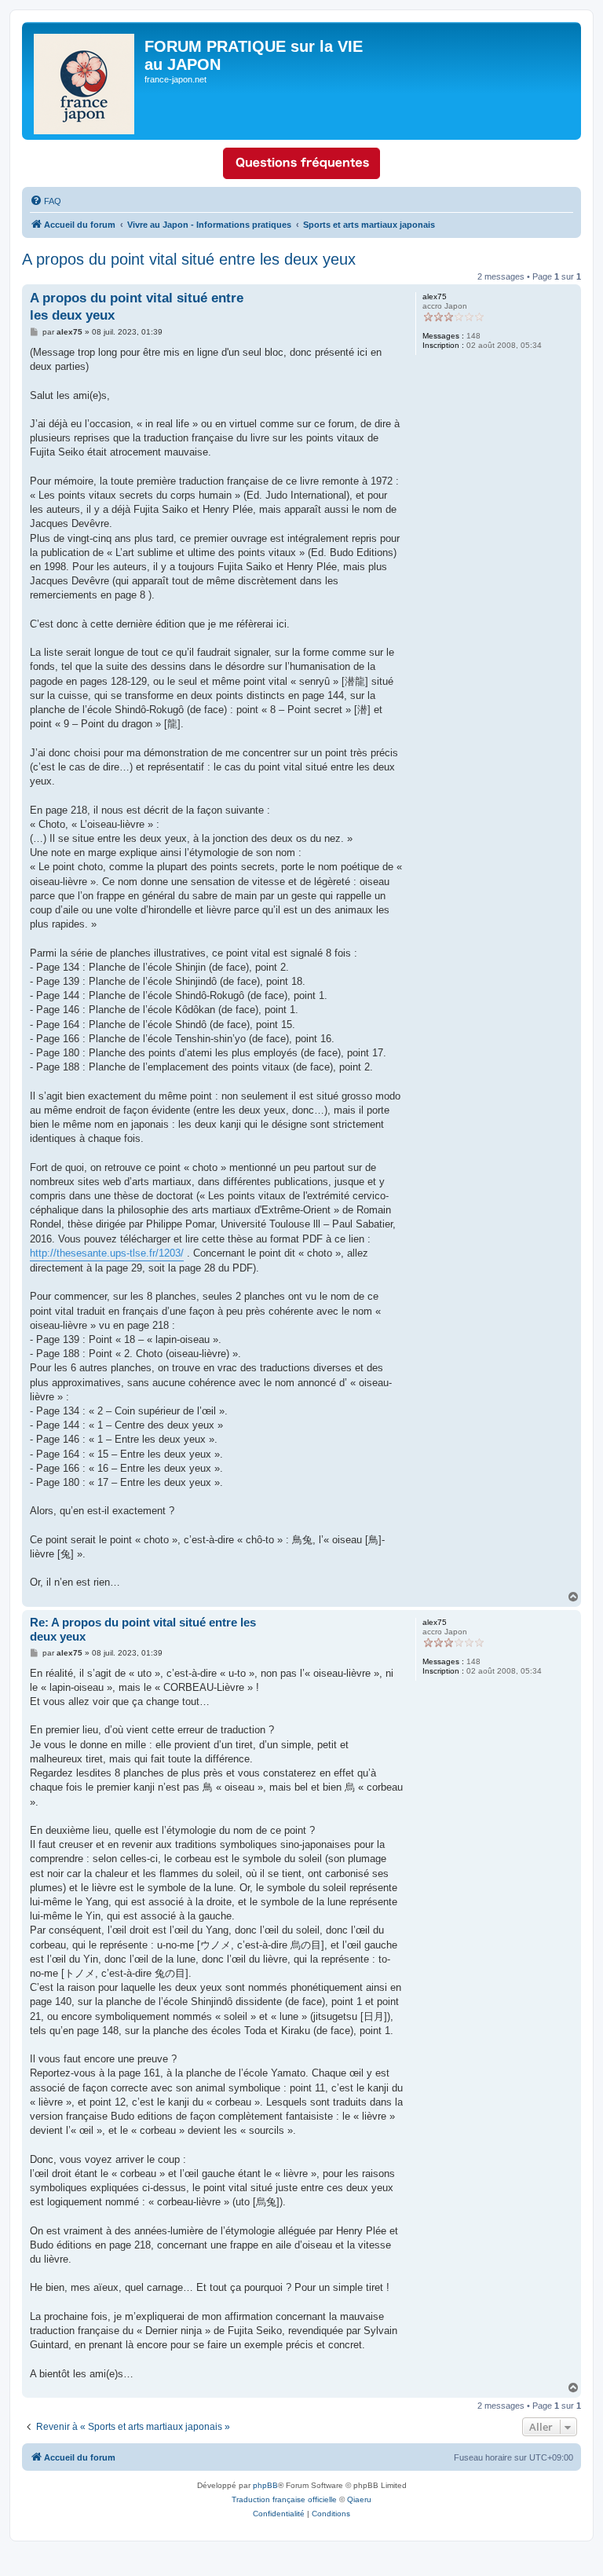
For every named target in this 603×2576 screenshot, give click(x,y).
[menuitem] (46, 201)
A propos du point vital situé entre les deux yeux (189, 259)
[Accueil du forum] (85, 81)
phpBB (265, 2485)
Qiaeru (359, 2499)
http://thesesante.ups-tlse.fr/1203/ (107, 1253)
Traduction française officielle (284, 2499)
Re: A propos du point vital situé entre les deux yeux (143, 1630)
